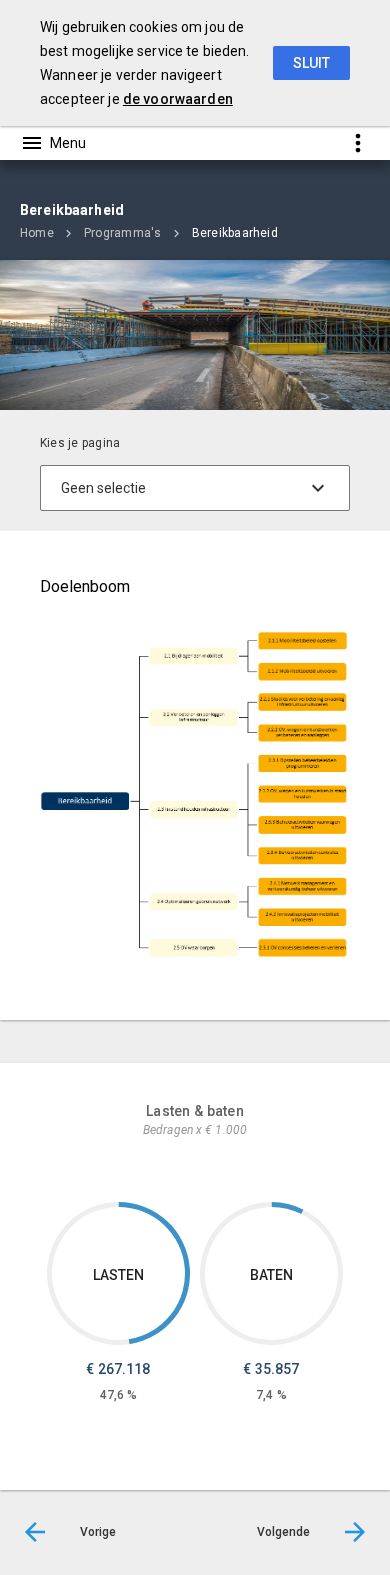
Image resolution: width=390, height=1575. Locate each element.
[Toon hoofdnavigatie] (53, 143)
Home (37, 233)
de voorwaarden (178, 99)
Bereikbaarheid (235, 233)
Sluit (311, 63)
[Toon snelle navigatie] (357, 142)
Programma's (123, 233)
